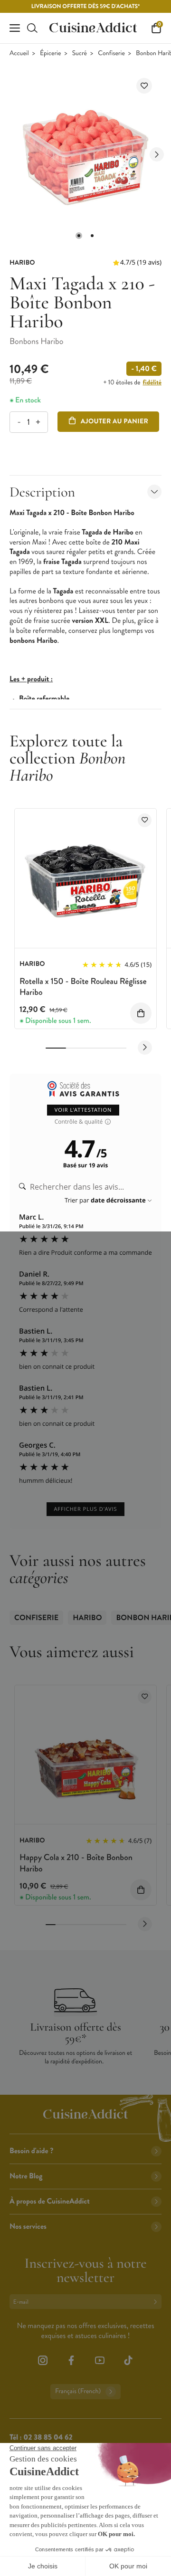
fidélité (152, 382)
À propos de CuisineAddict (50, 2201)
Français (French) (78, 2391)
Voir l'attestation (83, 1110)
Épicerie (50, 53)
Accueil (19, 53)
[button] (79, 236)
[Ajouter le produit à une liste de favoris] (144, 86)
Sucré (80, 53)
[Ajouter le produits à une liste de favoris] (145, 820)
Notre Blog (26, 2176)
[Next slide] (157, 154)
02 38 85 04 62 (48, 2438)
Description (42, 492)
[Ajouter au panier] (141, 1013)
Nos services (28, 2227)
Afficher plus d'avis (85, 1509)
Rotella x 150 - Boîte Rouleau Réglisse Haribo (83, 987)
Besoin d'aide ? (31, 2151)
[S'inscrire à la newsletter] (157, 2302)
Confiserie (111, 53)
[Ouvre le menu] (15, 28)
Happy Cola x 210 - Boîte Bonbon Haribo (76, 1863)
